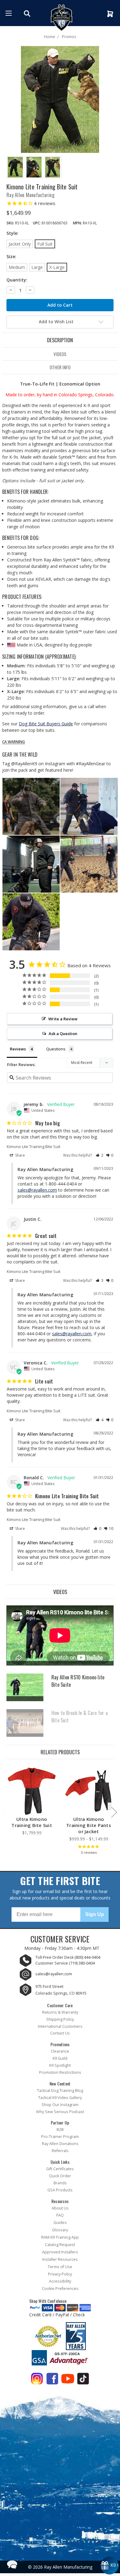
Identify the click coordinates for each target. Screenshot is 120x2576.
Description (60, 340)
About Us (60, 2208)
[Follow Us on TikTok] (83, 2380)
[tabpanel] (32, 1802)
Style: (12, 233)
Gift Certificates (60, 2169)
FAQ (60, 2215)
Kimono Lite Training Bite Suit (34, 1146)
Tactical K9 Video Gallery (60, 2098)
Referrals (60, 2151)
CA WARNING (14, 742)
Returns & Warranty (60, 2012)
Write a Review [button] (63, 1019)
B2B (60, 2130)
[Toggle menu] (9, 13)
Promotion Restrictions (60, 2072)
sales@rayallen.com (37, 1190)
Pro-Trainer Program (60, 2137)
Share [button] (20, 1155)
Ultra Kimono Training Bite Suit (32, 1822)
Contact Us (60, 2033)
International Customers (60, 2026)
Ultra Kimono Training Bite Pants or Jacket (89, 1825)
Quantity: (17, 280)
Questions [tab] (56, 1049)
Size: (11, 256)
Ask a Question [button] (63, 1034)
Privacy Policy (60, 2274)
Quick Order (60, 2176)
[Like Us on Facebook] (52, 2380)
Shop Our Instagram (60, 2105)
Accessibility (60, 2281)
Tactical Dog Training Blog (60, 2091)
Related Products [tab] (60, 1752)
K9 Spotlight (60, 2065)
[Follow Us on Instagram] (37, 2380)
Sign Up (95, 1914)
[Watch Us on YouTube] (68, 2380)
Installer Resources (60, 2259)
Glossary (60, 2230)
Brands (60, 2183)
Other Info (60, 367)
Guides (60, 2223)
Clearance (60, 2051)
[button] (100, 1155)
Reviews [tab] (18, 1049)
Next (114, 1812)
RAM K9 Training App (60, 2237)
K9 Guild (60, 2058)
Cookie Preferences (60, 2289)
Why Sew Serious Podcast (60, 2112)
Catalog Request (60, 2245)
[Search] (28, 14)
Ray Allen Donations (60, 2144)
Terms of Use (60, 2267)
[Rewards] (110, 2566)
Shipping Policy (60, 2019)
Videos (60, 354)
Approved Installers (60, 2252)
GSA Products (60, 2190)
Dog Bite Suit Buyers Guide (46, 724)
